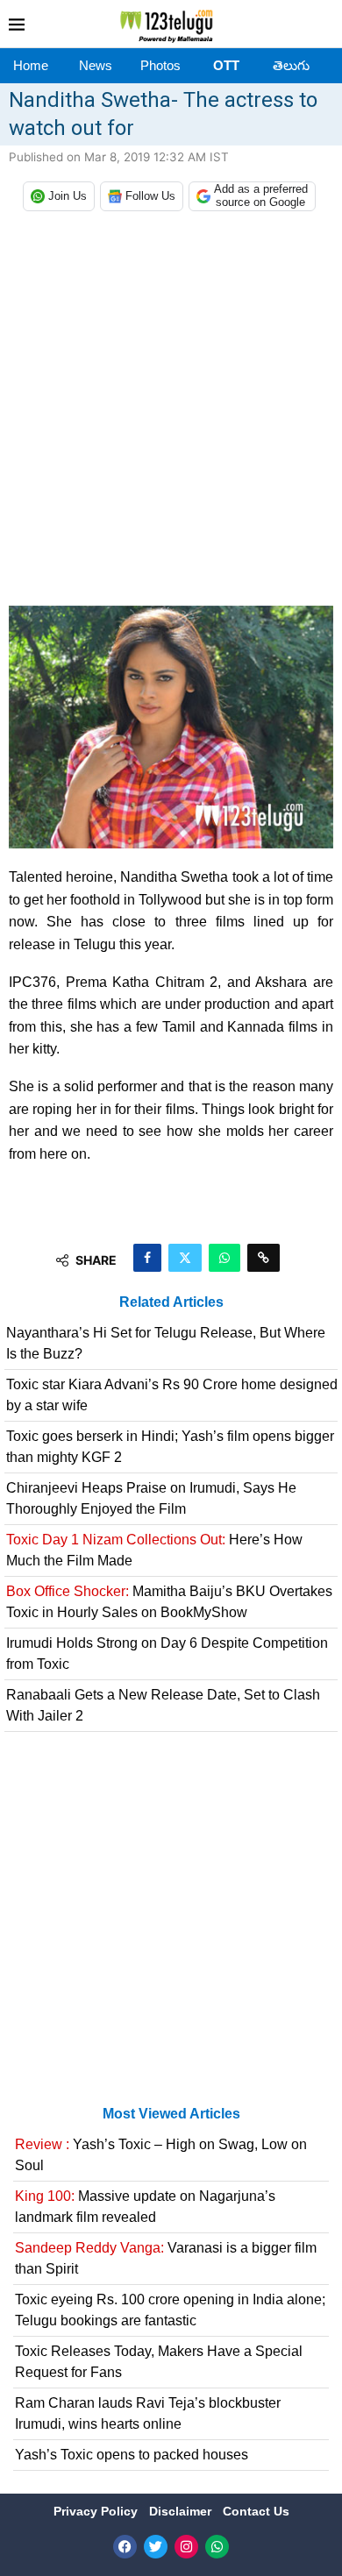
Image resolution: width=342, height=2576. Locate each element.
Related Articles (171, 1302)
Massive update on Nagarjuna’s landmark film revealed (145, 2207)
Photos (160, 65)
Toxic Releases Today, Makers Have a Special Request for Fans (159, 2362)
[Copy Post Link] (264, 1258)
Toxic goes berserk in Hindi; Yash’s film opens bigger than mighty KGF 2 (170, 1447)
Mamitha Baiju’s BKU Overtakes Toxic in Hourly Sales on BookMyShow (169, 1602)
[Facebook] (125, 2547)
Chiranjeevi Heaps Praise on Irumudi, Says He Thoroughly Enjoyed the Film (151, 1498)
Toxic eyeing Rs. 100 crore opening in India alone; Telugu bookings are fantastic (170, 2310)
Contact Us (256, 2511)
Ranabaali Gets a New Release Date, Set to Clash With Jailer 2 (163, 1705)
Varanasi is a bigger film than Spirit (166, 2258)
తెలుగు (291, 65)
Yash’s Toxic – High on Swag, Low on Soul (161, 2155)
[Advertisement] (171, 413)
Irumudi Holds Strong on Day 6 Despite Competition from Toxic (167, 1653)
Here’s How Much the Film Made (154, 1550)
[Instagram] (186, 2547)
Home (31, 65)
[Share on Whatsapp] (224, 1258)
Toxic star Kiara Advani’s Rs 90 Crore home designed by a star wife (172, 1395)
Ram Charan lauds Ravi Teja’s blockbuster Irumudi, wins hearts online (148, 2413)
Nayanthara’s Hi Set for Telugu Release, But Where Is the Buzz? (166, 1343)
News (96, 65)
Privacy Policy (97, 2511)
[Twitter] (156, 2547)
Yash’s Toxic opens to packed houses (132, 2455)
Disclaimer (182, 2511)
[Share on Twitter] (185, 1258)
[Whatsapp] (217, 2547)
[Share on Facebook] (147, 1258)
